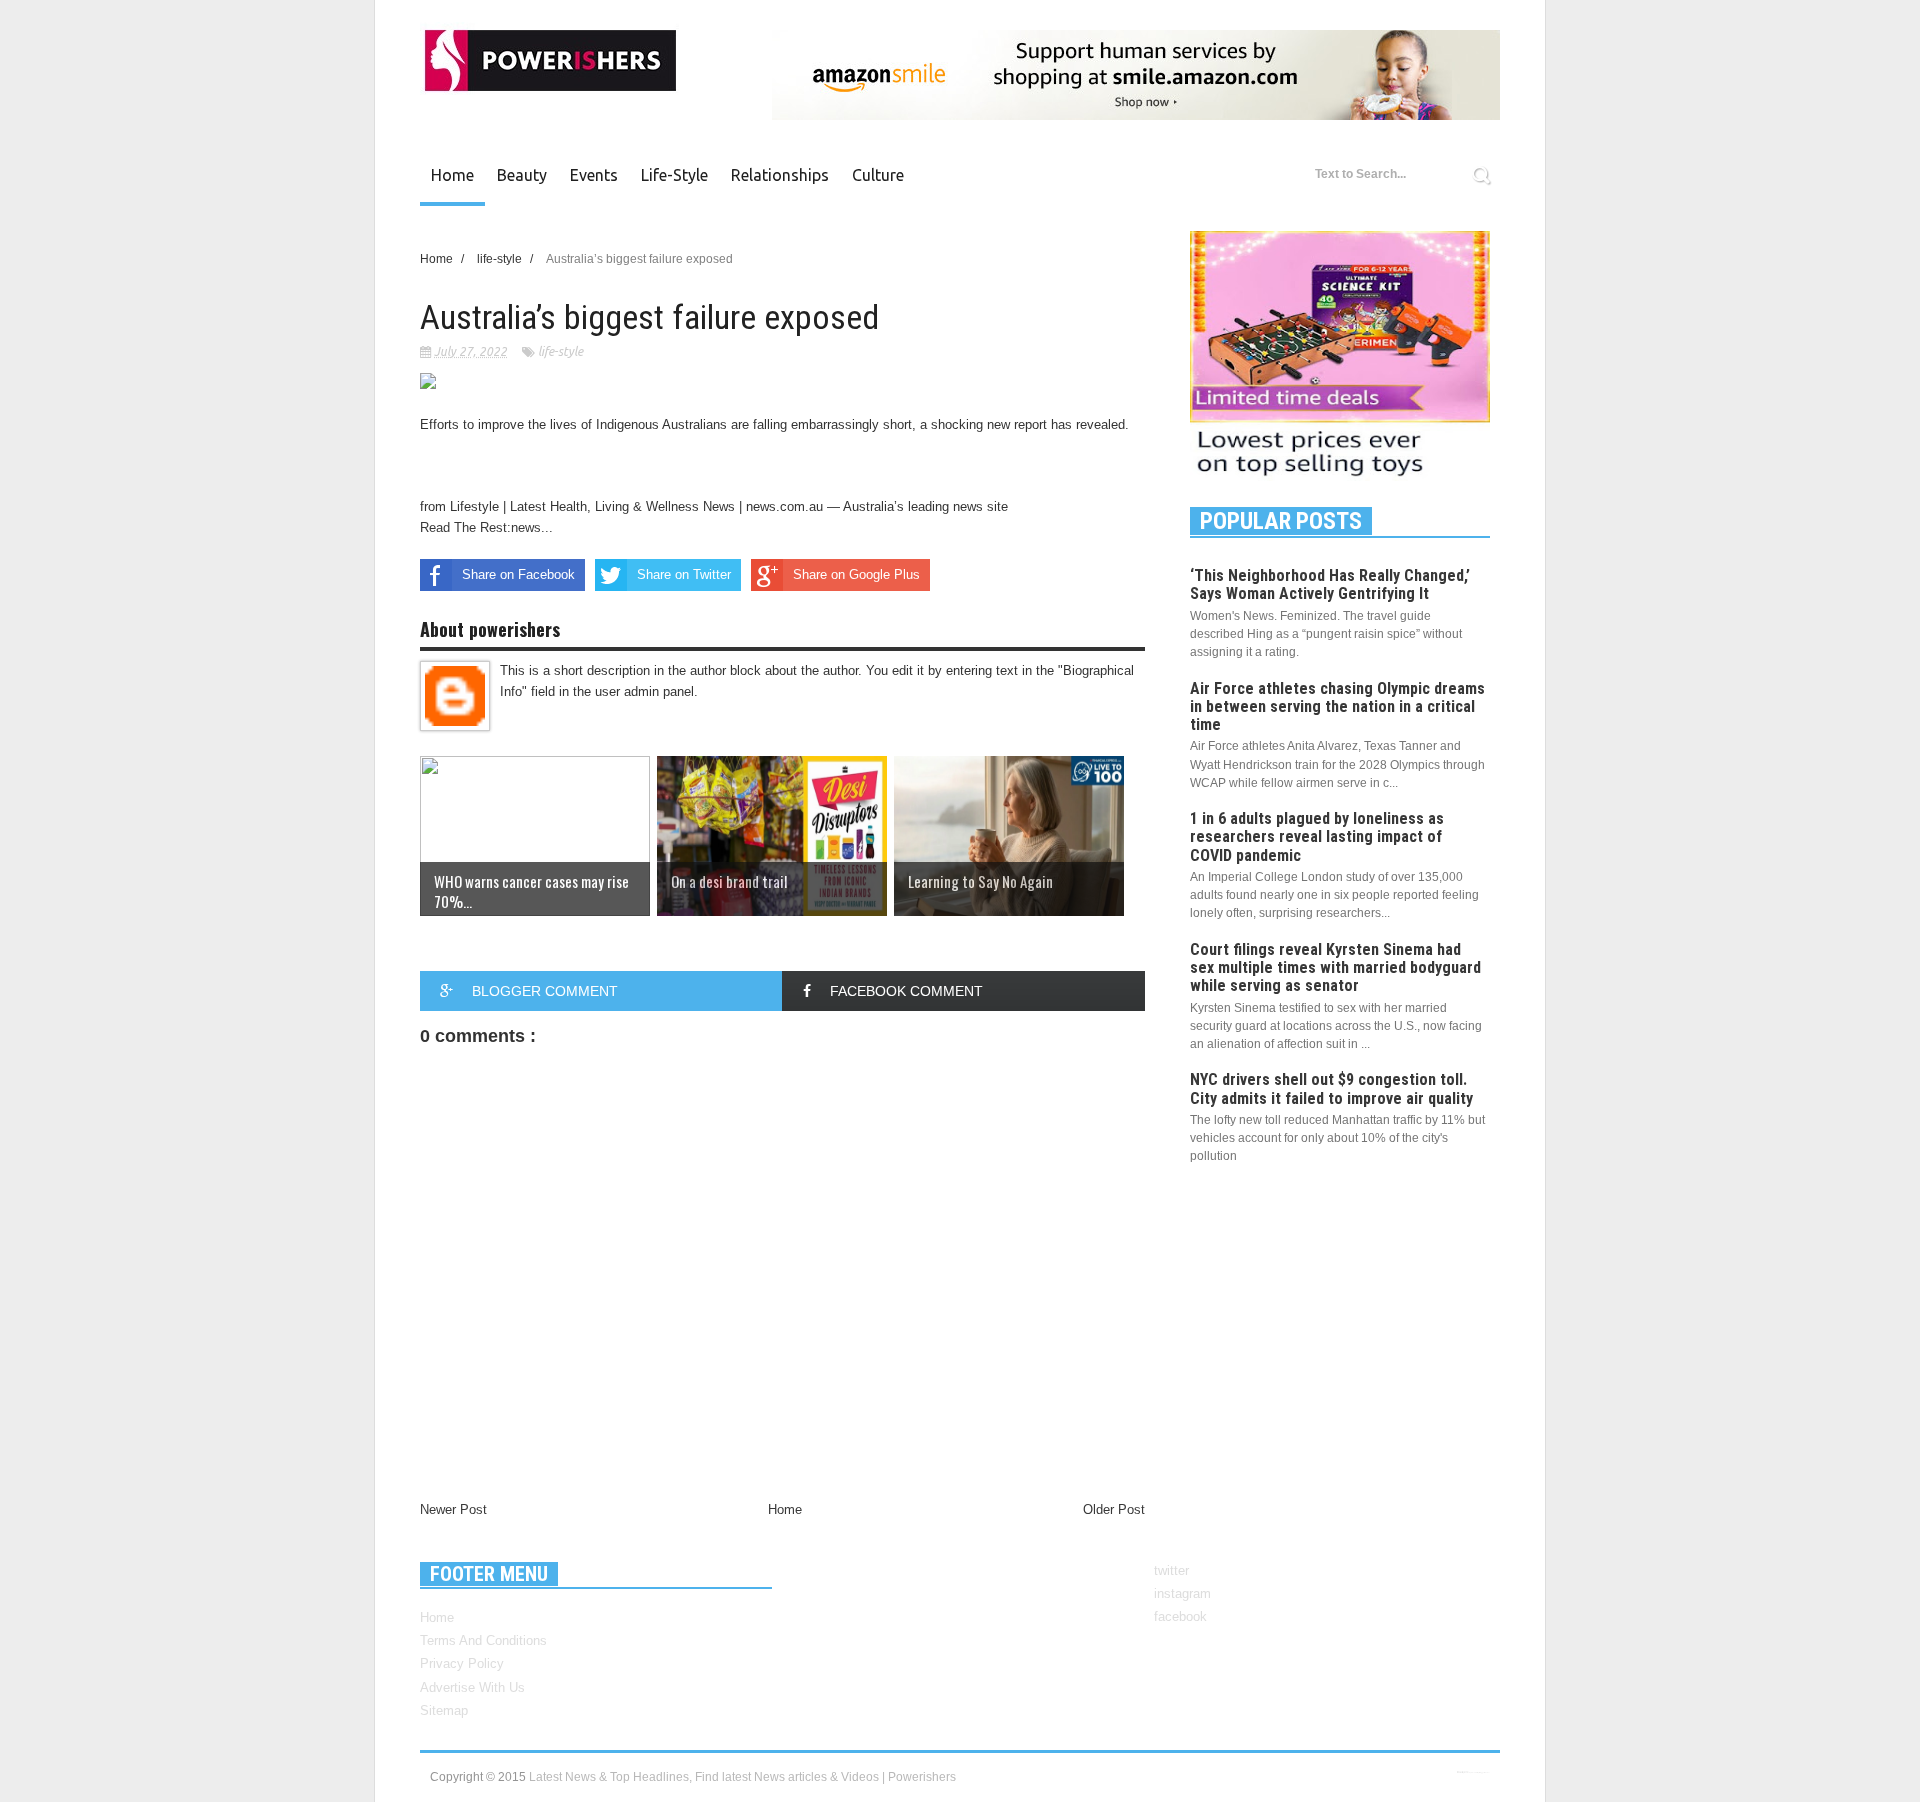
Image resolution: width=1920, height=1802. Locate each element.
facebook (1180, 1616)
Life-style (674, 175)
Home (452, 175)
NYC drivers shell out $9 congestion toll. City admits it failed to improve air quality (1331, 1088)
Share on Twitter (684, 574)
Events (594, 175)
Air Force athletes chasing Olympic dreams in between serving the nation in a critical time (1337, 706)
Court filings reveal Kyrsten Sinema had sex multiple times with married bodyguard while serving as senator (1335, 967)
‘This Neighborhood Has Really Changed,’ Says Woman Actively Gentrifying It (1330, 584)
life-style (560, 351)
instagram (1182, 1593)
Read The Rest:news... (486, 527)
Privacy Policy (462, 1663)
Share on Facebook (518, 574)
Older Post (1114, 1509)
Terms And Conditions (483, 1640)
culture (878, 175)
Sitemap (444, 1710)
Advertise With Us (472, 1687)
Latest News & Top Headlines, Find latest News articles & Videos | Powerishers (742, 1777)
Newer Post (453, 1509)
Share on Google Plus (856, 574)
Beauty (522, 175)
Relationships (780, 175)
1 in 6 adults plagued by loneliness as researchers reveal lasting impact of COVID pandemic (1317, 836)
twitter (1171, 1570)
